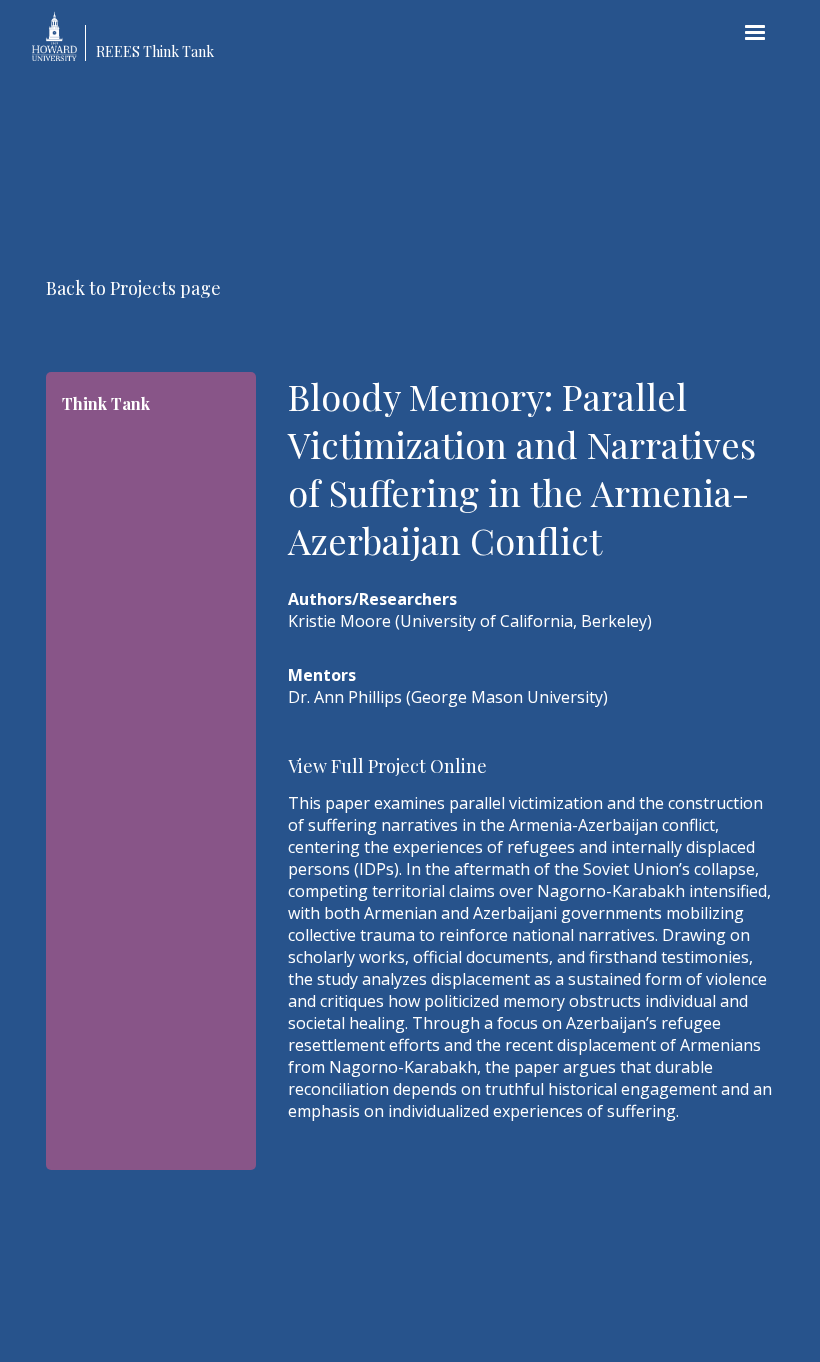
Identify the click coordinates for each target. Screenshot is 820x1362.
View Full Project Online (387, 766)
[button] (755, 33)
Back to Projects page (133, 288)
